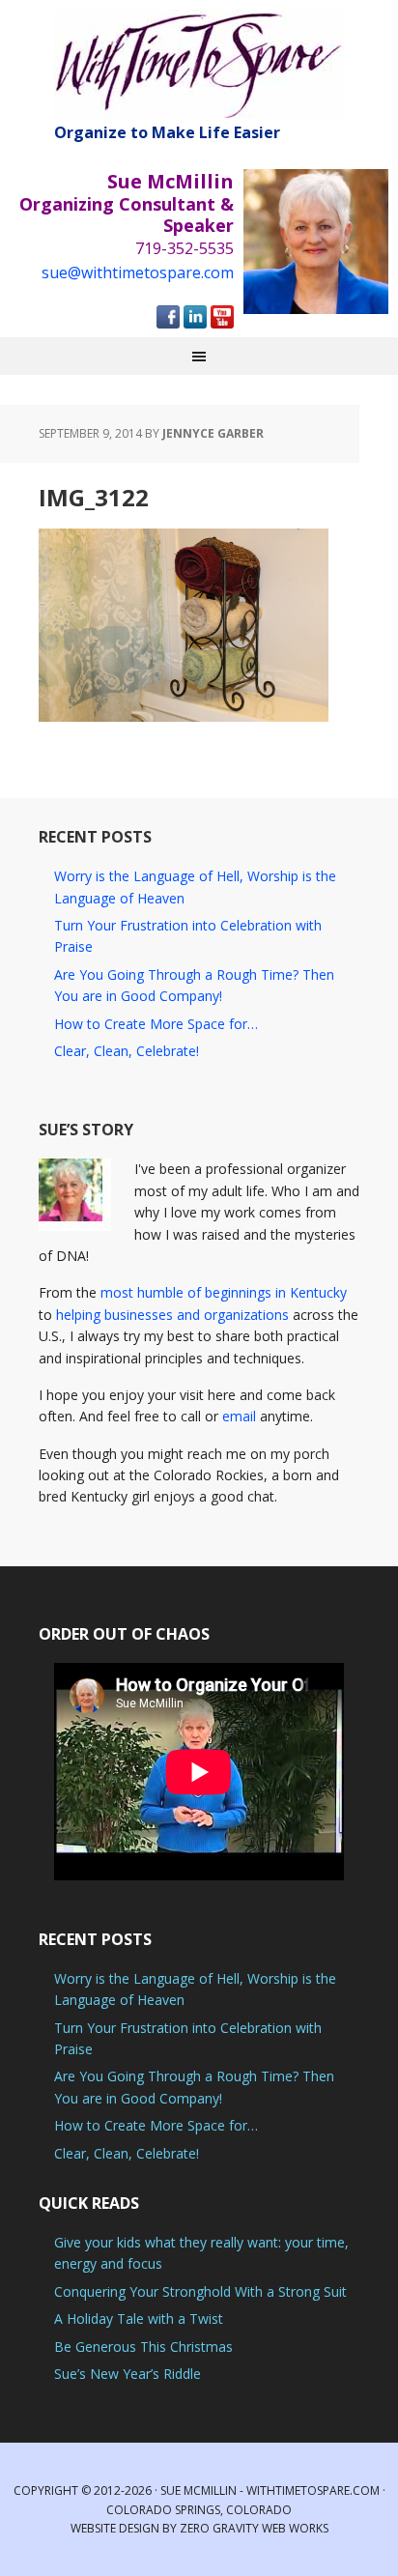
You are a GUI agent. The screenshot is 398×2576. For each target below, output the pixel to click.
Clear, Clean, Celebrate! (127, 1051)
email (239, 1416)
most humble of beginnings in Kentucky (224, 1292)
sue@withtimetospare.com (138, 272)
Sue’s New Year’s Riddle (128, 2374)
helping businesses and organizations (172, 1315)
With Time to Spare (199, 65)
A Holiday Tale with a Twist (139, 2318)
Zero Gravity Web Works (254, 2528)
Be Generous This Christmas (143, 2347)
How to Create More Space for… (156, 1024)
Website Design (115, 2528)
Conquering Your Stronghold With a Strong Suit (200, 2291)
